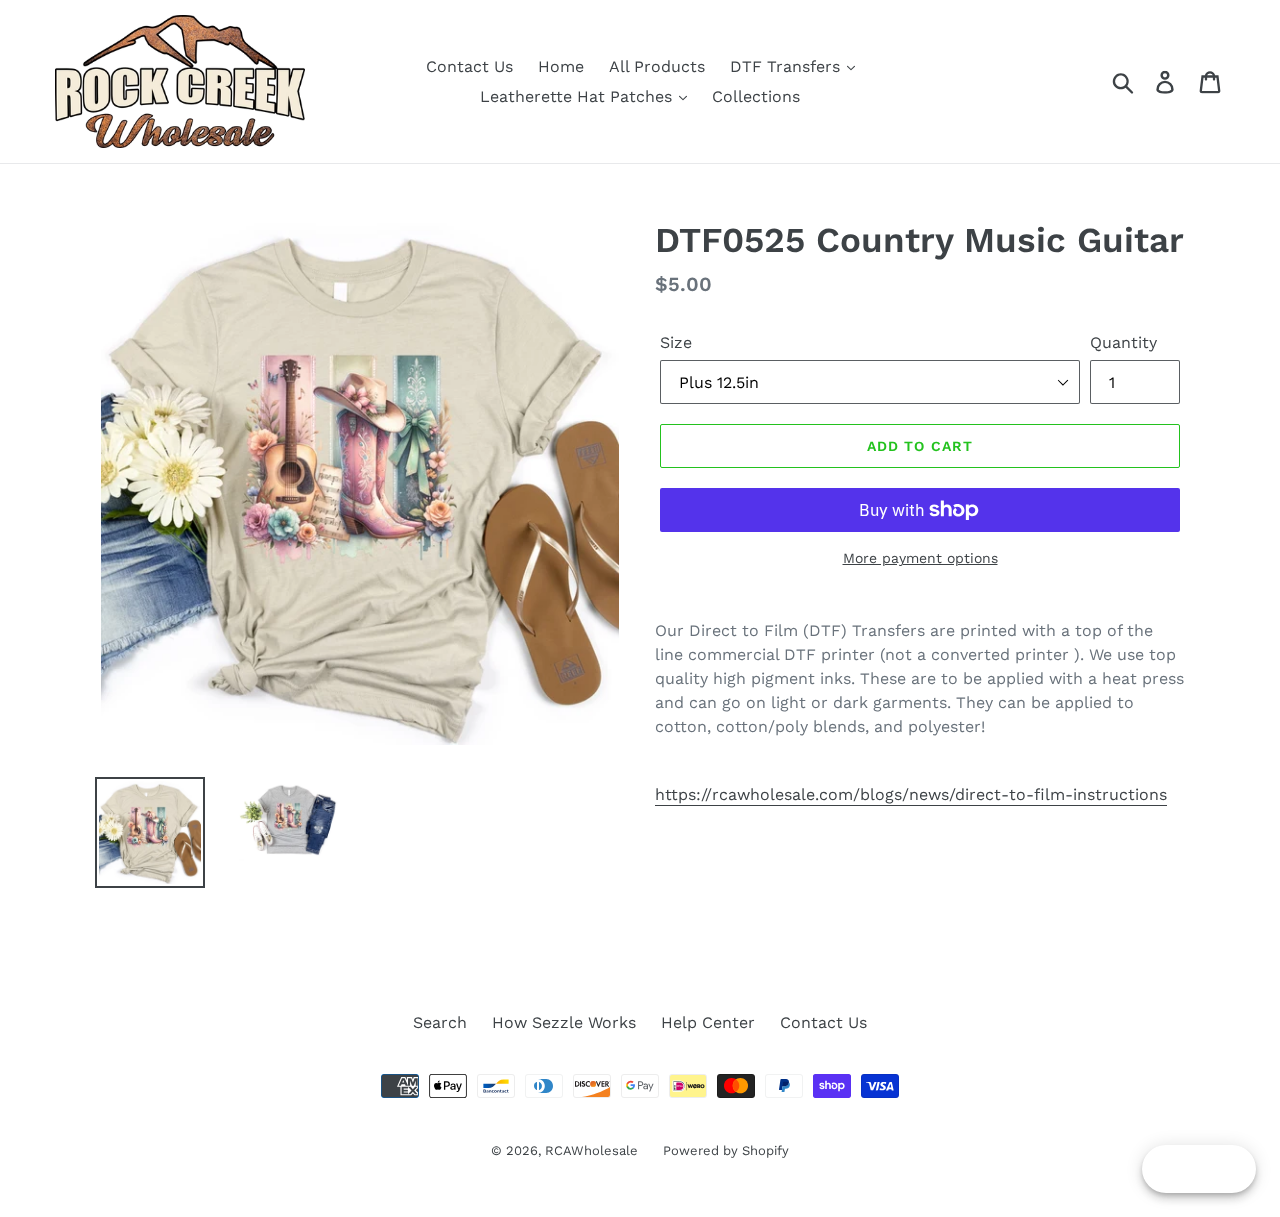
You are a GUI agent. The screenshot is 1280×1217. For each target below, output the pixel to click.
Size (676, 342)
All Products (657, 66)
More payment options (920, 558)
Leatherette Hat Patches (578, 96)
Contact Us (469, 66)
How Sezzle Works (564, 1022)
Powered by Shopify (726, 1150)
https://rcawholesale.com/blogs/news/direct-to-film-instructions (911, 794)
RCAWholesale (591, 1150)
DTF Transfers (787, 66)
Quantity (1123, 342)
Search (440, 1022)
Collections (756, 96)
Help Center (708, 1022)
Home (561, 66)
